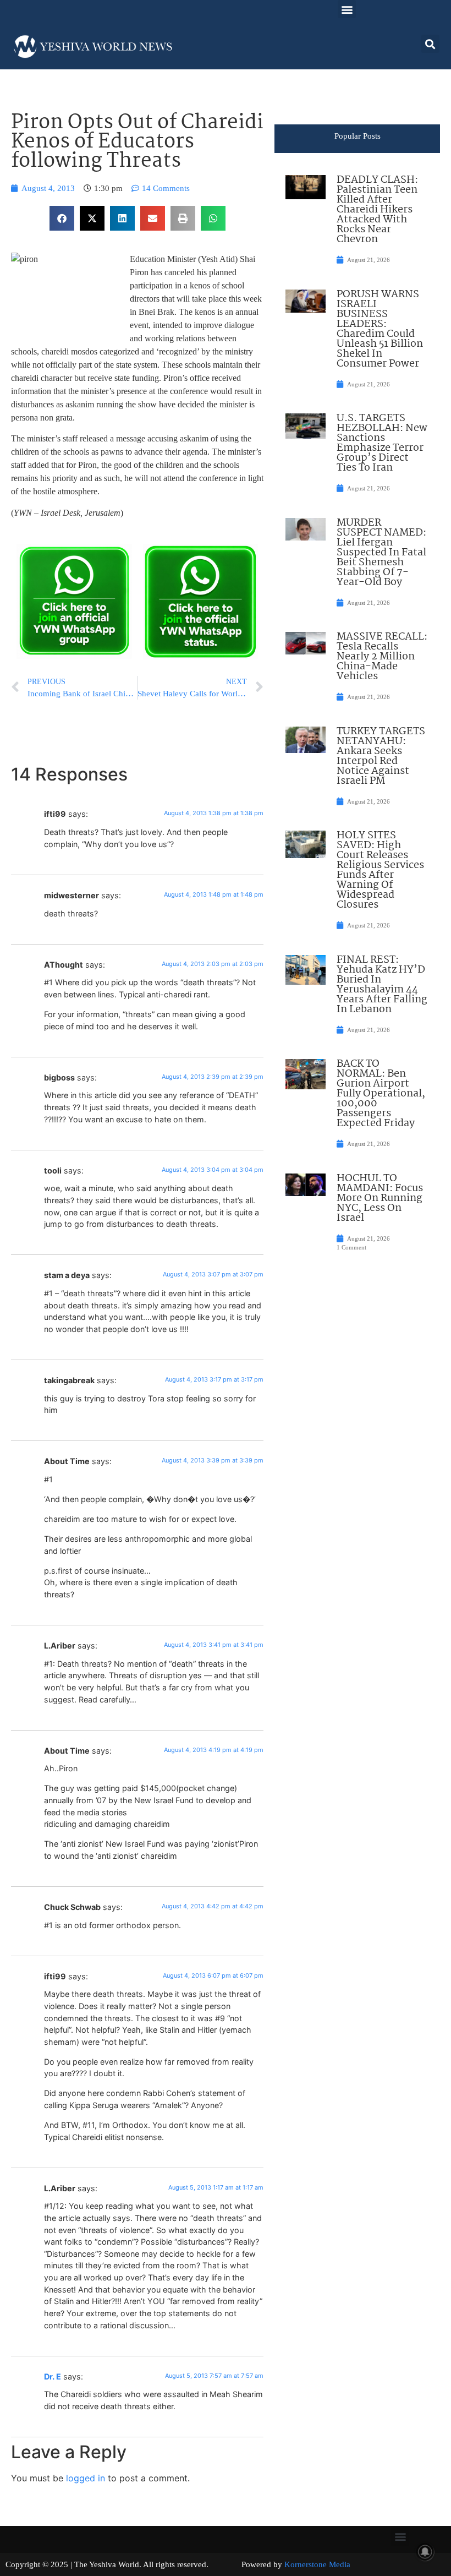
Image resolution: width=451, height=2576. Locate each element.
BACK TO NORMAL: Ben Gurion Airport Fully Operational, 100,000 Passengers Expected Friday (381, 1094)
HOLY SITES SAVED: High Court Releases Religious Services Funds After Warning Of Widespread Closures (380, 870)
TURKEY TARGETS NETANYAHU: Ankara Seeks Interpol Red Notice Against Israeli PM (381, 756)
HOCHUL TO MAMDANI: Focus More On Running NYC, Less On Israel (380, 1198)
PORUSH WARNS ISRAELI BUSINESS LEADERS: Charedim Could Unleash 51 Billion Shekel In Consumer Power (380, 329)
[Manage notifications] (425, 2552)
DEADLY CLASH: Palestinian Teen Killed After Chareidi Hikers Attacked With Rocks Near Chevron (377, 210)
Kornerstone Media (317, 2564)
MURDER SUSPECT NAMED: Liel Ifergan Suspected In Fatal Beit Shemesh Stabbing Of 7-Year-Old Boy (381, 553)
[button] (347, 9)
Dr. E (53, 2376)
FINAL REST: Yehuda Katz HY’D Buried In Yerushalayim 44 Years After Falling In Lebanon (382, 985)
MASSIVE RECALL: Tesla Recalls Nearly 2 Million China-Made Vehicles (382, 657)
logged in (86, 2478)
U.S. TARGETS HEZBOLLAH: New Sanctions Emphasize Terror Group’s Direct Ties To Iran (382, 443)
